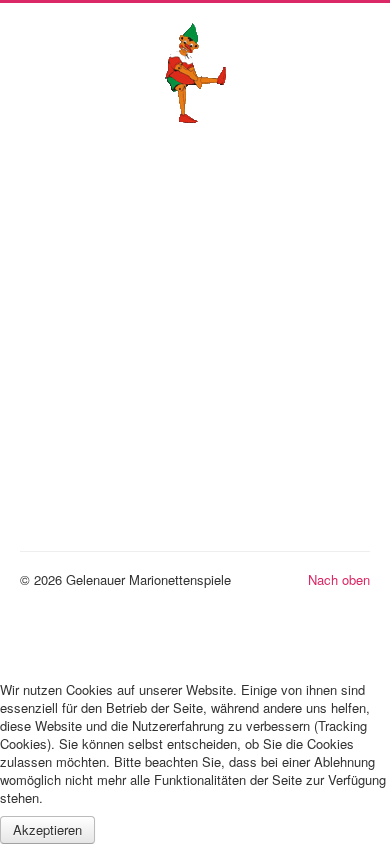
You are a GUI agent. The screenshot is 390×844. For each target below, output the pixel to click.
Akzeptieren (47, 829)
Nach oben (339, 579)
